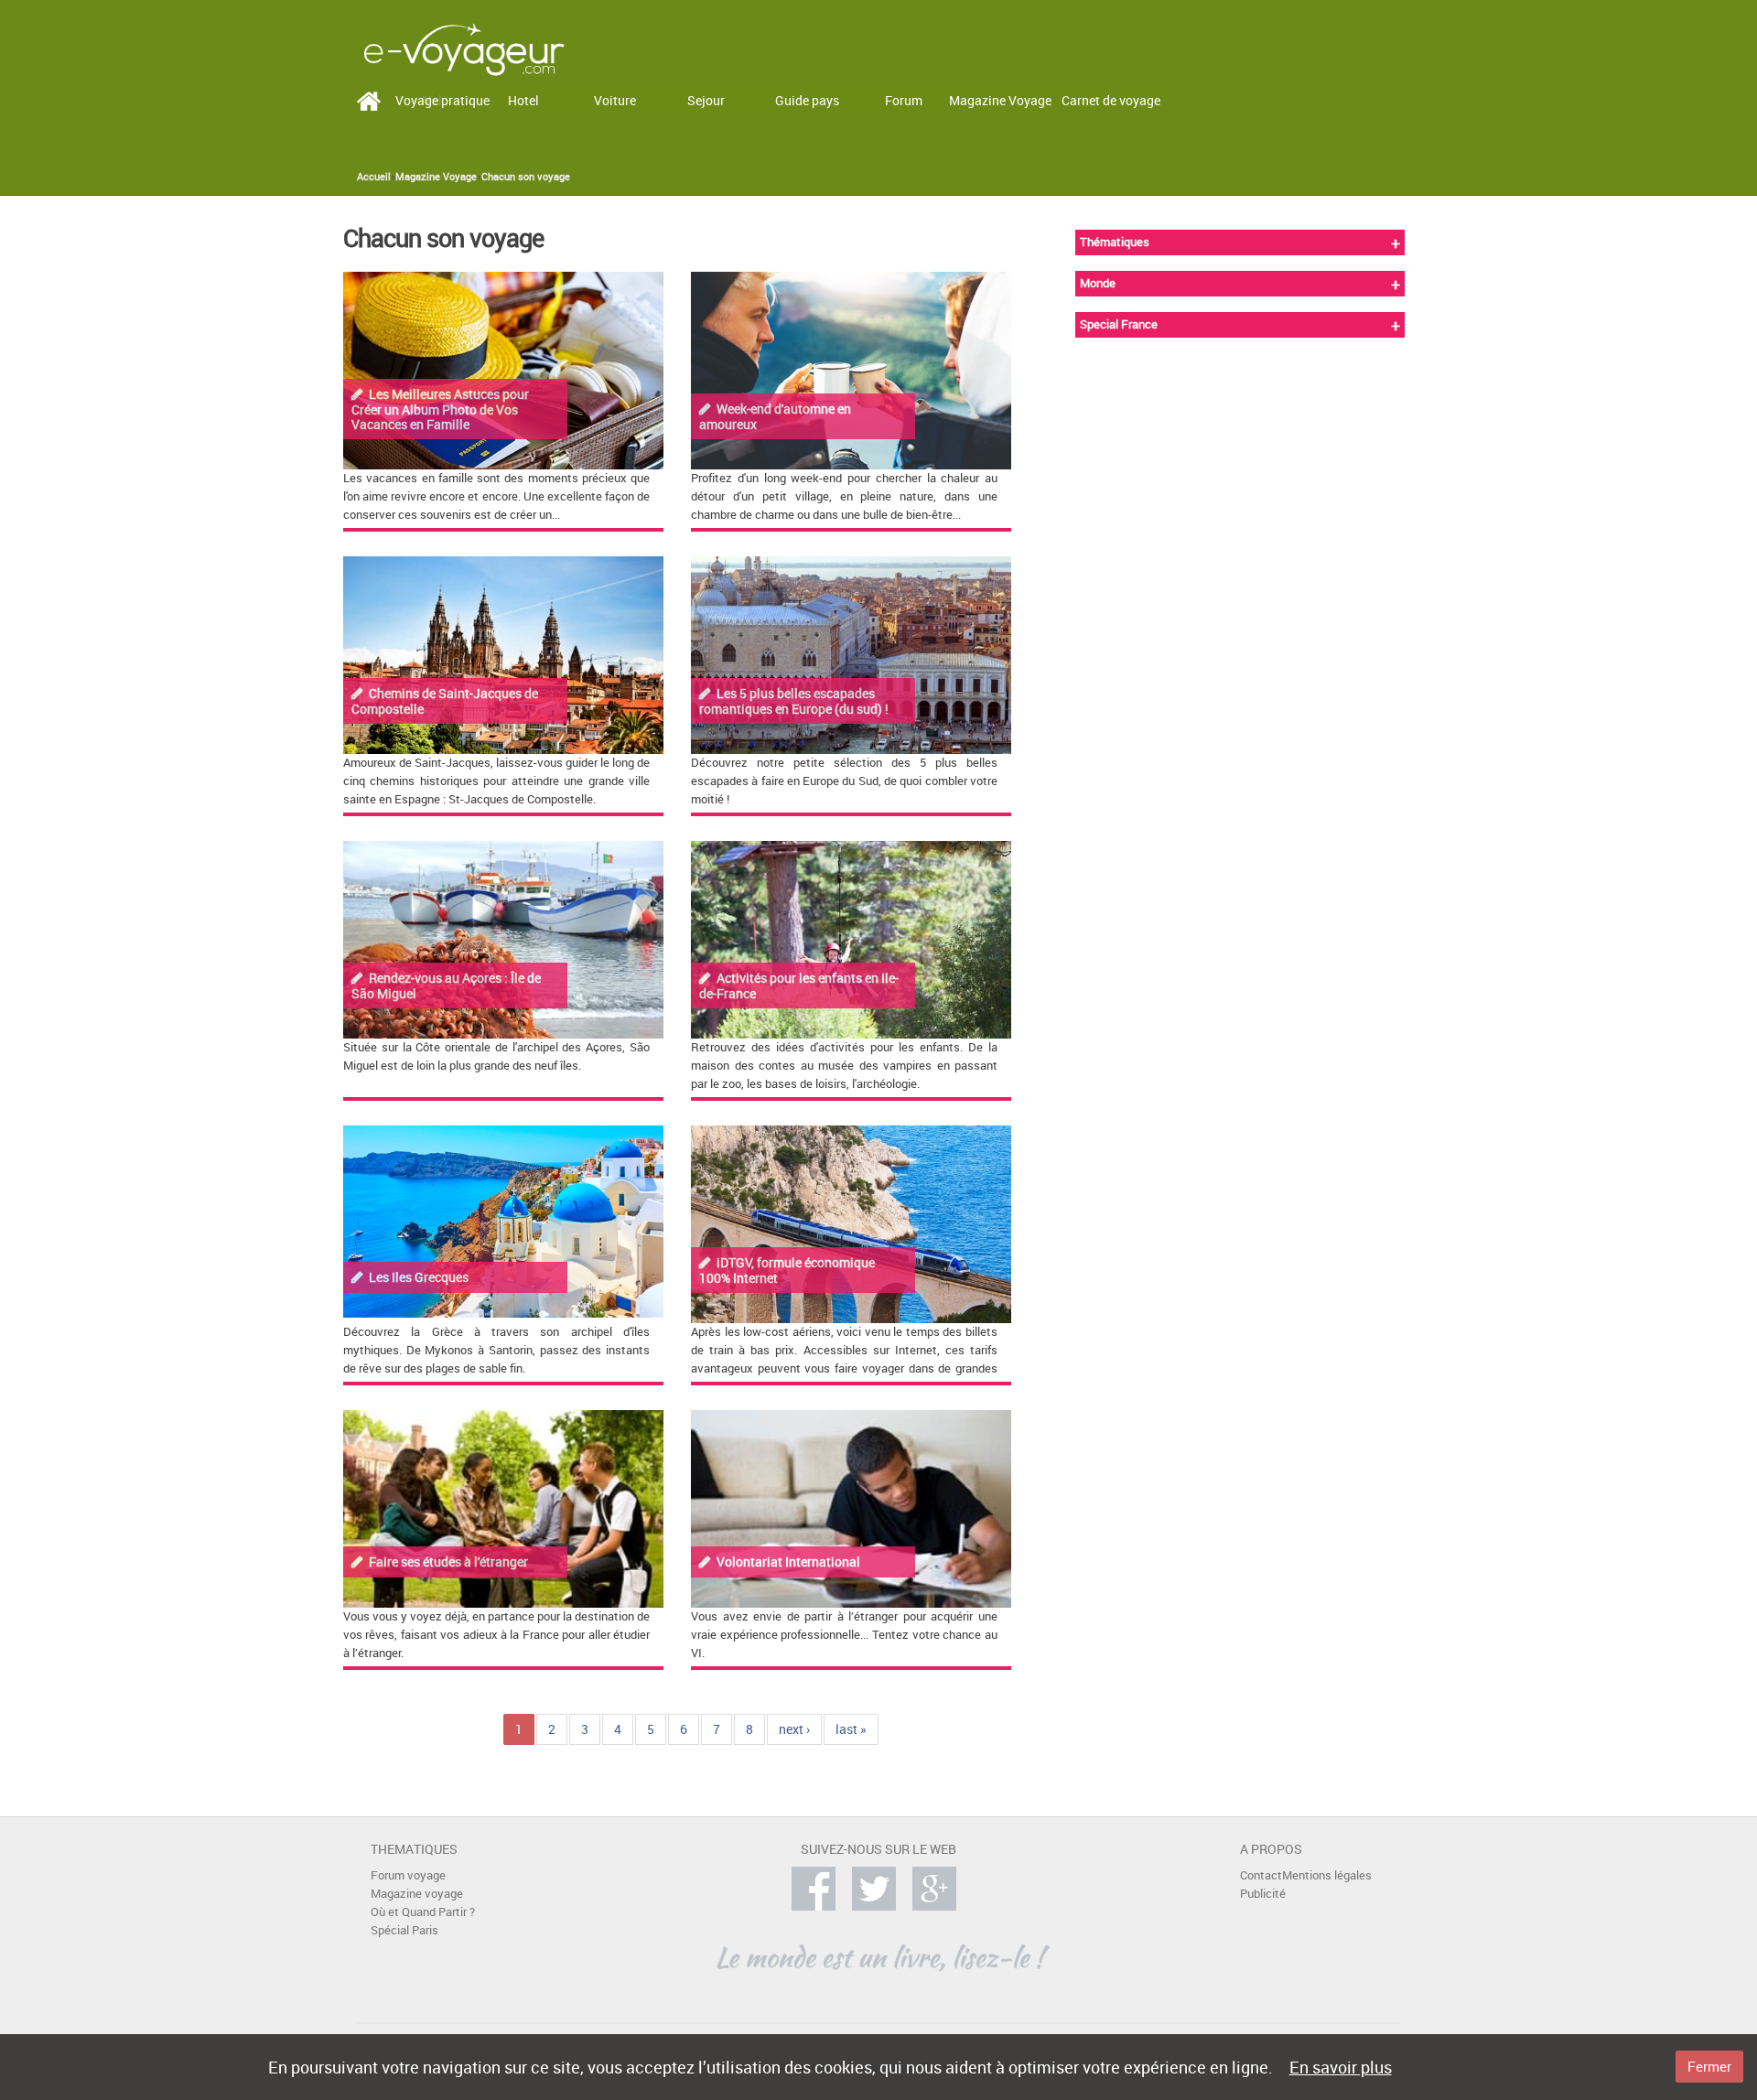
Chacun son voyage (526, 177)
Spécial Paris (404, 1930)
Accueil (374, 177)
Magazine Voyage (1000, 100)
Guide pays (807, 100)
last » (851, 1729)
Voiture (615, 100)
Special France (1119, 324)
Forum (904, 100)
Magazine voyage (417, 1894)
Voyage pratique (442, 100)
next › (794, 1729)
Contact (1261, 1875)
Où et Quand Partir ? (423, 1912)
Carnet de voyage (1111, 100)
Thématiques (1115, 242)
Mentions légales (1327, 1875)
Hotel (523, 100)
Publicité (1263, 1894)
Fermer (1709, 2066)
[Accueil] (464, 48)
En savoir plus (1341, 2067)
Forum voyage (408, 1875)
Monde (1098, 283)
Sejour (706, 100)
